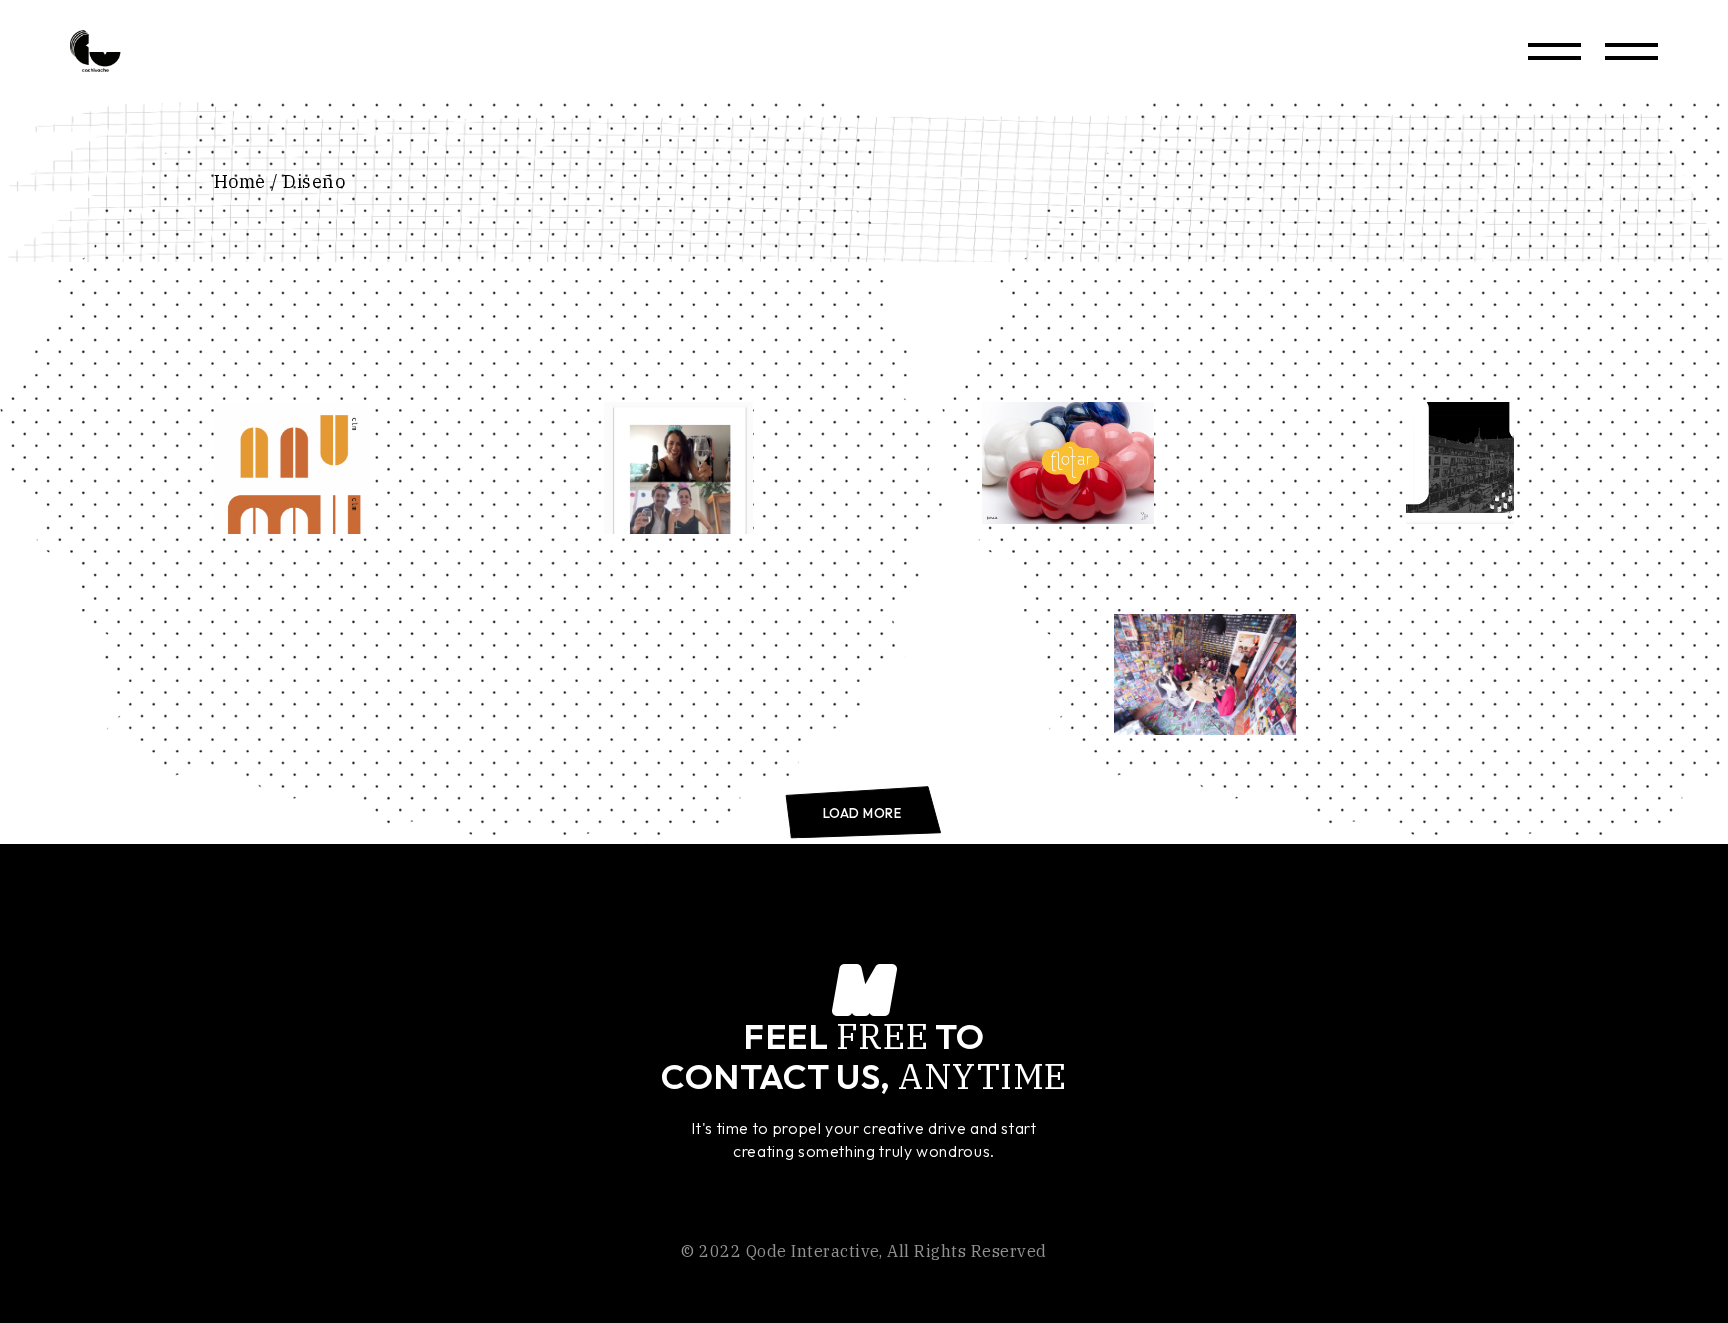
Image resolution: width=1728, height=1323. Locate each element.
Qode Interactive (813, 1251)
